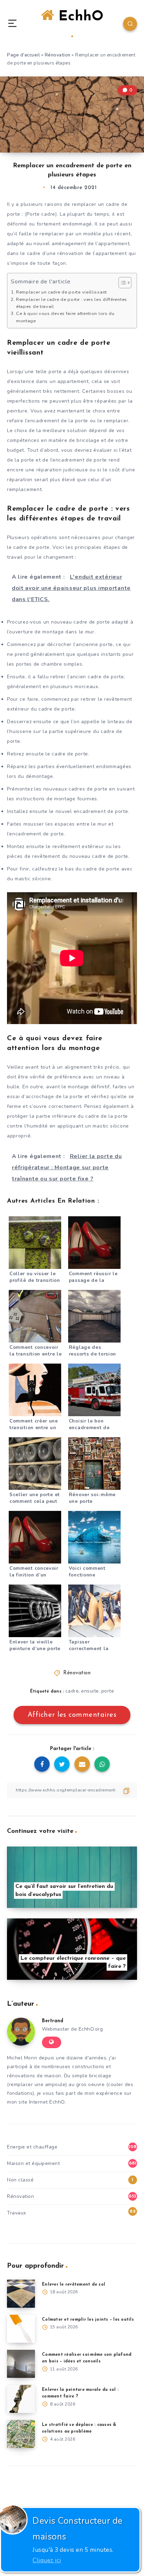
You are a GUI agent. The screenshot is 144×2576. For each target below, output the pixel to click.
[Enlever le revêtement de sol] (21, 2294)
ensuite (90, 1691)
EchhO (79, 17)
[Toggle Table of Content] (121, 283)
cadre (72, 1691)
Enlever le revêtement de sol (74, 2285)
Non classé (20, 2180)
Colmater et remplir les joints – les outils (88, 2320)
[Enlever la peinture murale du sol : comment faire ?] (21, 2399)
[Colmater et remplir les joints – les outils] (21, 2329)
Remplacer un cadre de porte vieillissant (62, 292)
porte (108, 1691)
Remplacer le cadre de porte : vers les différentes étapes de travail (72, 303)
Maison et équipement (33, 2163)
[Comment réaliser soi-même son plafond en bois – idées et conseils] (21, 2364)
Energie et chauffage (32, 2147)
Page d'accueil (23, 55)
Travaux (17, 2213)
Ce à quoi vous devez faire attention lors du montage (65, 317)
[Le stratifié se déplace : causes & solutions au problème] (21, 2434)
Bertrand (53, 2021)
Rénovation (58, 55)
